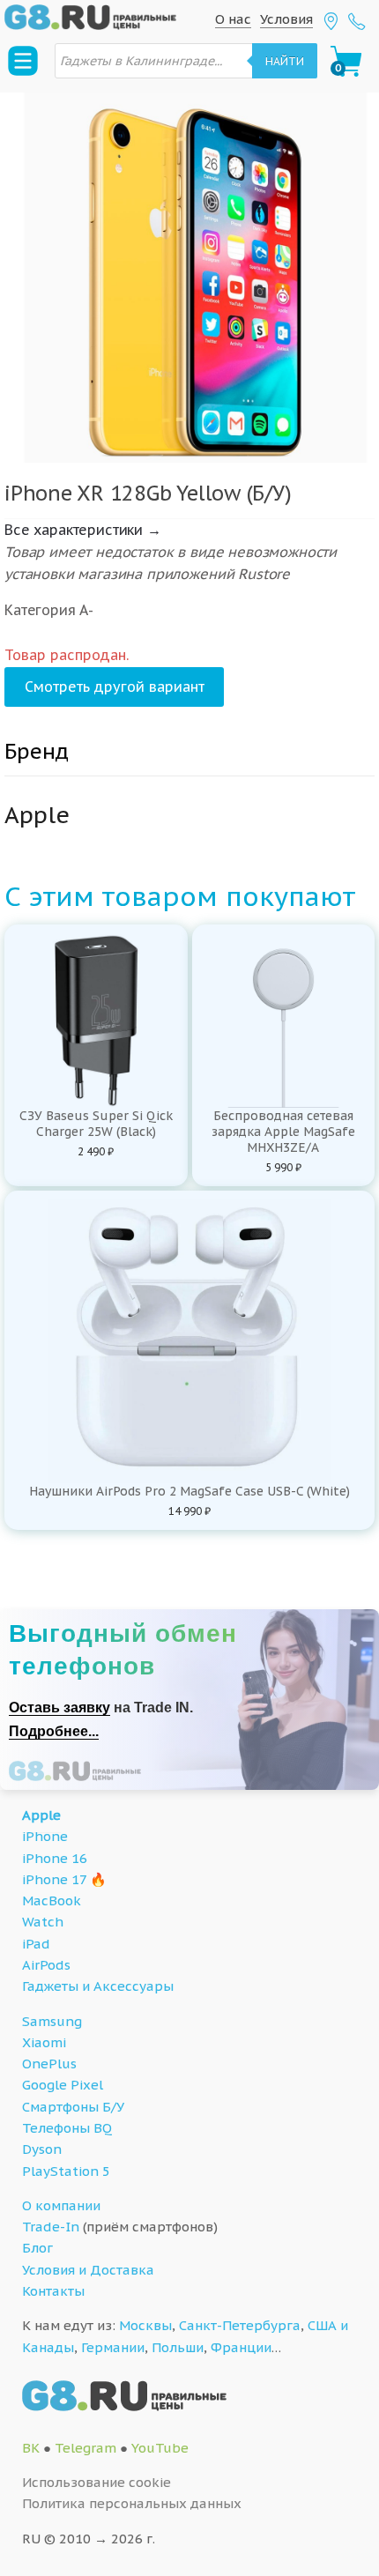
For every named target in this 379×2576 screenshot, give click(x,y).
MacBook (52, 1900)
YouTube (160, 2448)
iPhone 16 (55, 1858)
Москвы (145, 2325)
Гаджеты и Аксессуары (98, 1986)
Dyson (42, 2149)
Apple (41, 1815)
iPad (36, 1944)
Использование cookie (97, 2482)
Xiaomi (44, 2042)
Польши (178, 2347)
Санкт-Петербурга (240, 2325)
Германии (113, 2347)
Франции (241, 2347)
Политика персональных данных (132, 2503)
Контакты (53, 2291)
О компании (61, 2205)
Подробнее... (54, 1731)
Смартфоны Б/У (73, 2107)
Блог (37, 2248)
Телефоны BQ (67, 2128)
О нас (233, 19)
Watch (43, 1922)
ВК (31, 2448)
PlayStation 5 (66, 2171)
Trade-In (51, 2227)
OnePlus (49, 2064)
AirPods (46, 1965)
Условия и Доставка (88, 2270)
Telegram (85, 2448)
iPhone (45, 1836)
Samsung (52, 2021)
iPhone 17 (54, 1879)
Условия (286, 19)
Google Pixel (63, 2085)
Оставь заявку (59, 1707)
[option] (189, 278)
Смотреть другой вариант (115, 687)
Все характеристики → (83, 530)
